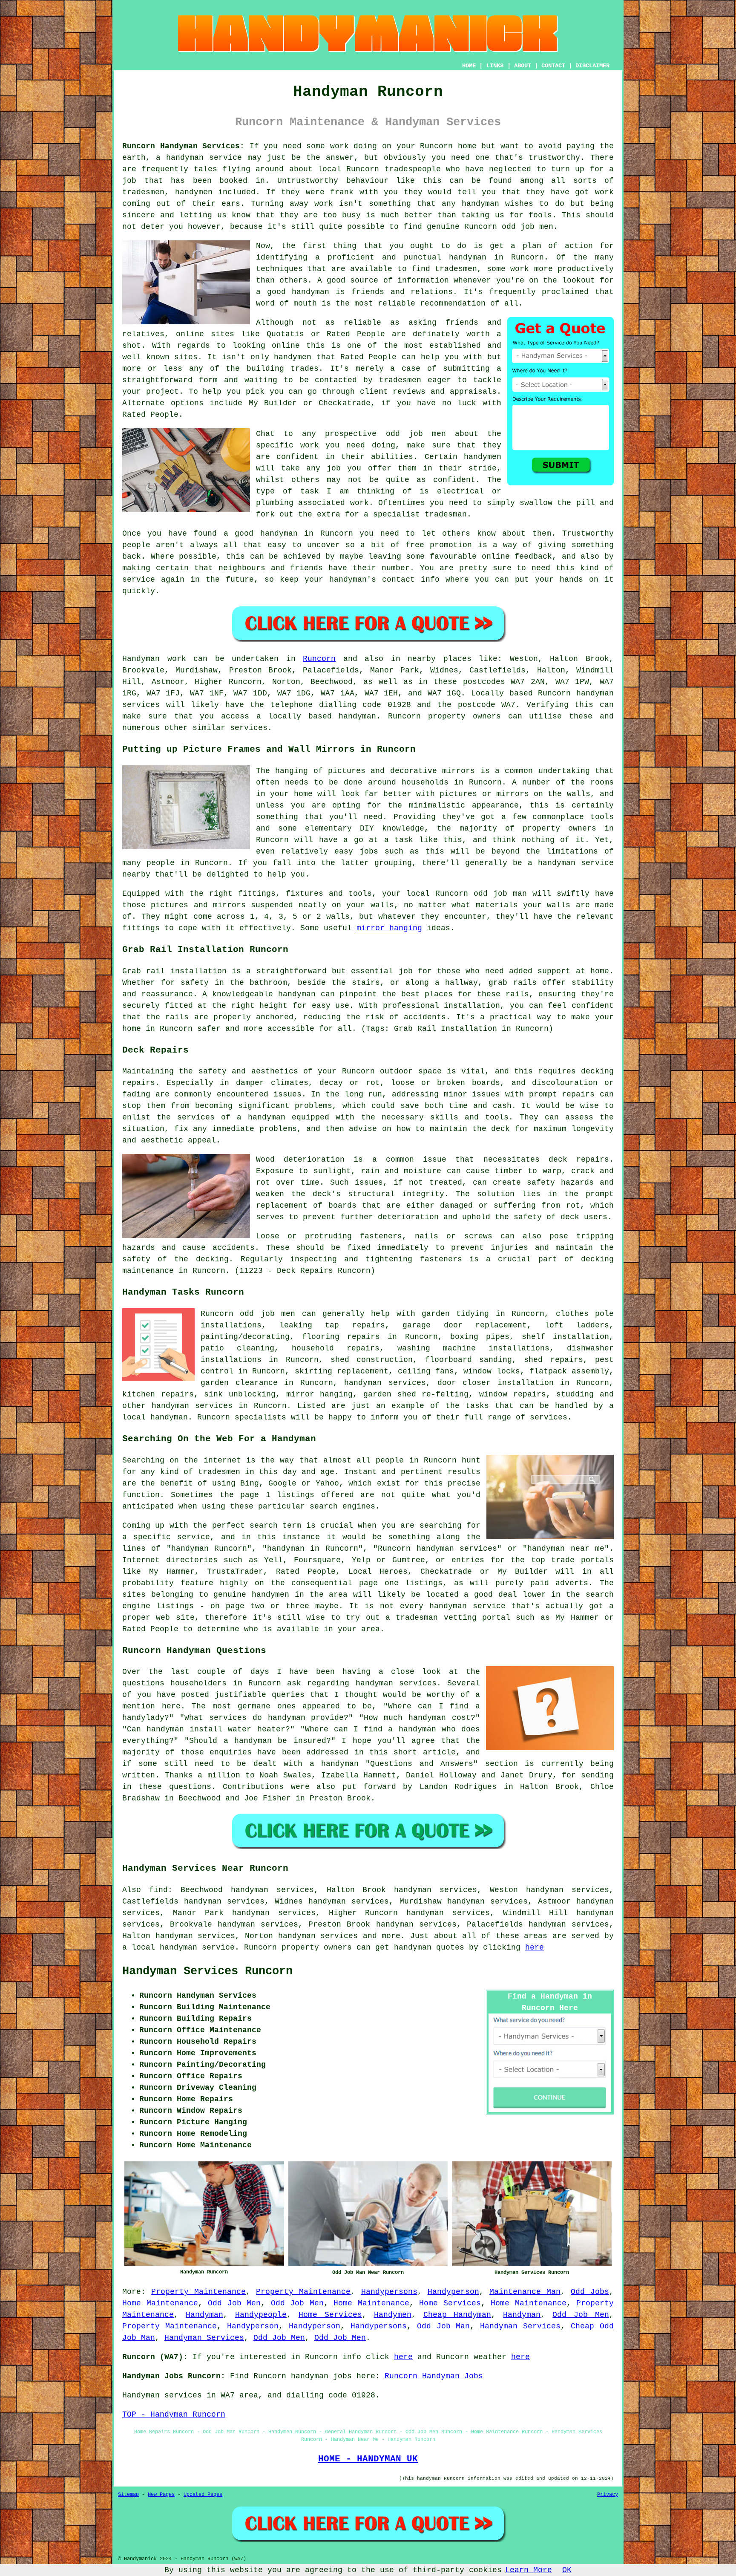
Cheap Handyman (457, 2315)
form (208, 380)
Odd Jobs (590, 2292)
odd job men (528, 227)
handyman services (385, 1383)
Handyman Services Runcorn (207, 1971)
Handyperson (453, 2292)
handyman (468, 257)
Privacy (608, 2495)
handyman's (353, 580)
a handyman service (199, 158)
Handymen (393, 2315)
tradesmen (456, 269)
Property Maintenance (198, 2292)
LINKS (495, 66)
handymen (194, 192)
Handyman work (154, 659)
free (415, 545)
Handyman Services (520, 2326)
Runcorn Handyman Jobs (434, 2376)
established (455, 346)
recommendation (453, 303)
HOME (469, 66)
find (158, 1890)
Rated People (369, 357)
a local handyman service (178, 1947)
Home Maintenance (160, 2303)
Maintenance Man (525, 2292)
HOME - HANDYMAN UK (368, 2459)
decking (597, 1259)
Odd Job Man (444, 2326)
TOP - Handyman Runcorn (174, 2414)
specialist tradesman (420, 514)
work (604, 192)
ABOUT (523, 66)
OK (567, 2570)
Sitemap (128, 2495)
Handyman (204, 2315)
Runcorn (337, 534)
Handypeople (261, 2315)
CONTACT (553, 66)
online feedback (517, 557)
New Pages (161, 2495)
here (535, 1947)
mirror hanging (389, 928)
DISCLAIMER (592, 66)
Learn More (529, 2570)
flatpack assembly (569, 1371)
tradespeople (413, 169)
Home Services (450, 2303)
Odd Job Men (234, 2303)
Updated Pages (203, 2495)
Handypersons (389, 2292)
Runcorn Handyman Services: (183, 146)
